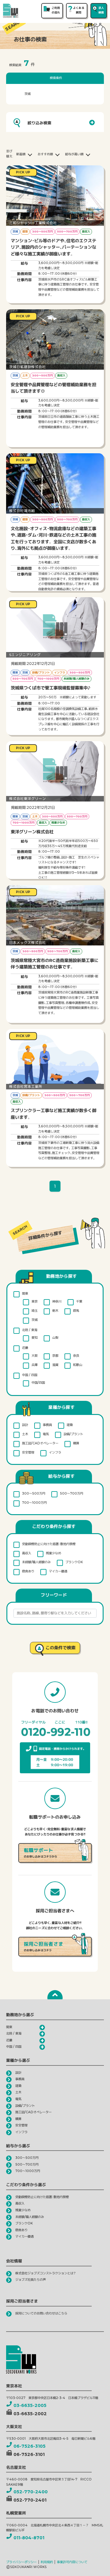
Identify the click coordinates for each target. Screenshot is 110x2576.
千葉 (79, 1301)
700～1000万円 (34, 1503)
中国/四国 (38, 1383)
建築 (70, 1425)
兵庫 (35, 1365)
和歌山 (78, 1365)
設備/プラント (73, 1434)
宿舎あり (28, 1571)
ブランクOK (74, 1562)
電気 (46, 1434)
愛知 (35, 1338)
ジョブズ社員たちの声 (31, 2280)
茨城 (35, 1320)
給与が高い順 (74, 154)
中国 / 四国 (30, 1375)
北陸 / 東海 (30, 1330)
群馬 (76, 1311)
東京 (35, 1301)
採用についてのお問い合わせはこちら (41, 2313)
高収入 (27, 1553)
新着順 (21, 154)
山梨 (55, 1338)
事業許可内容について (72, 2562)
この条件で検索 (61, 1648)
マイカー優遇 (58, 1571)
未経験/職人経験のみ (36, 1562)
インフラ (55, 1452)
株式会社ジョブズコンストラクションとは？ (46, 2273)
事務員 (47, 1425)
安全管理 (28, 1452)
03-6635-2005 (30, 2405)
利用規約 (47, 2562)
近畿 (25, 1348)
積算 (76, 1443)
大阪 (35, 1356)
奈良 (76, 1356)
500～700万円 (71, 1494)
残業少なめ (53, 1553)
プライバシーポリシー (21, 2562)
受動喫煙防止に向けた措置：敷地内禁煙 (49, 1544)
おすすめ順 (45, 154)
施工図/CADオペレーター (40, 1443)
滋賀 (55, 1365)
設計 (25, 1425)
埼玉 (35, 1311)
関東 (25, 1294)
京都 (55, 1356)
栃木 (55, 1311)
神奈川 (57, 1301)
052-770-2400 (31, 2492)
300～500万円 (34, 1494)
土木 (25, 1434)
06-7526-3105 (29, 2446)
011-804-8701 (29, 2538)
